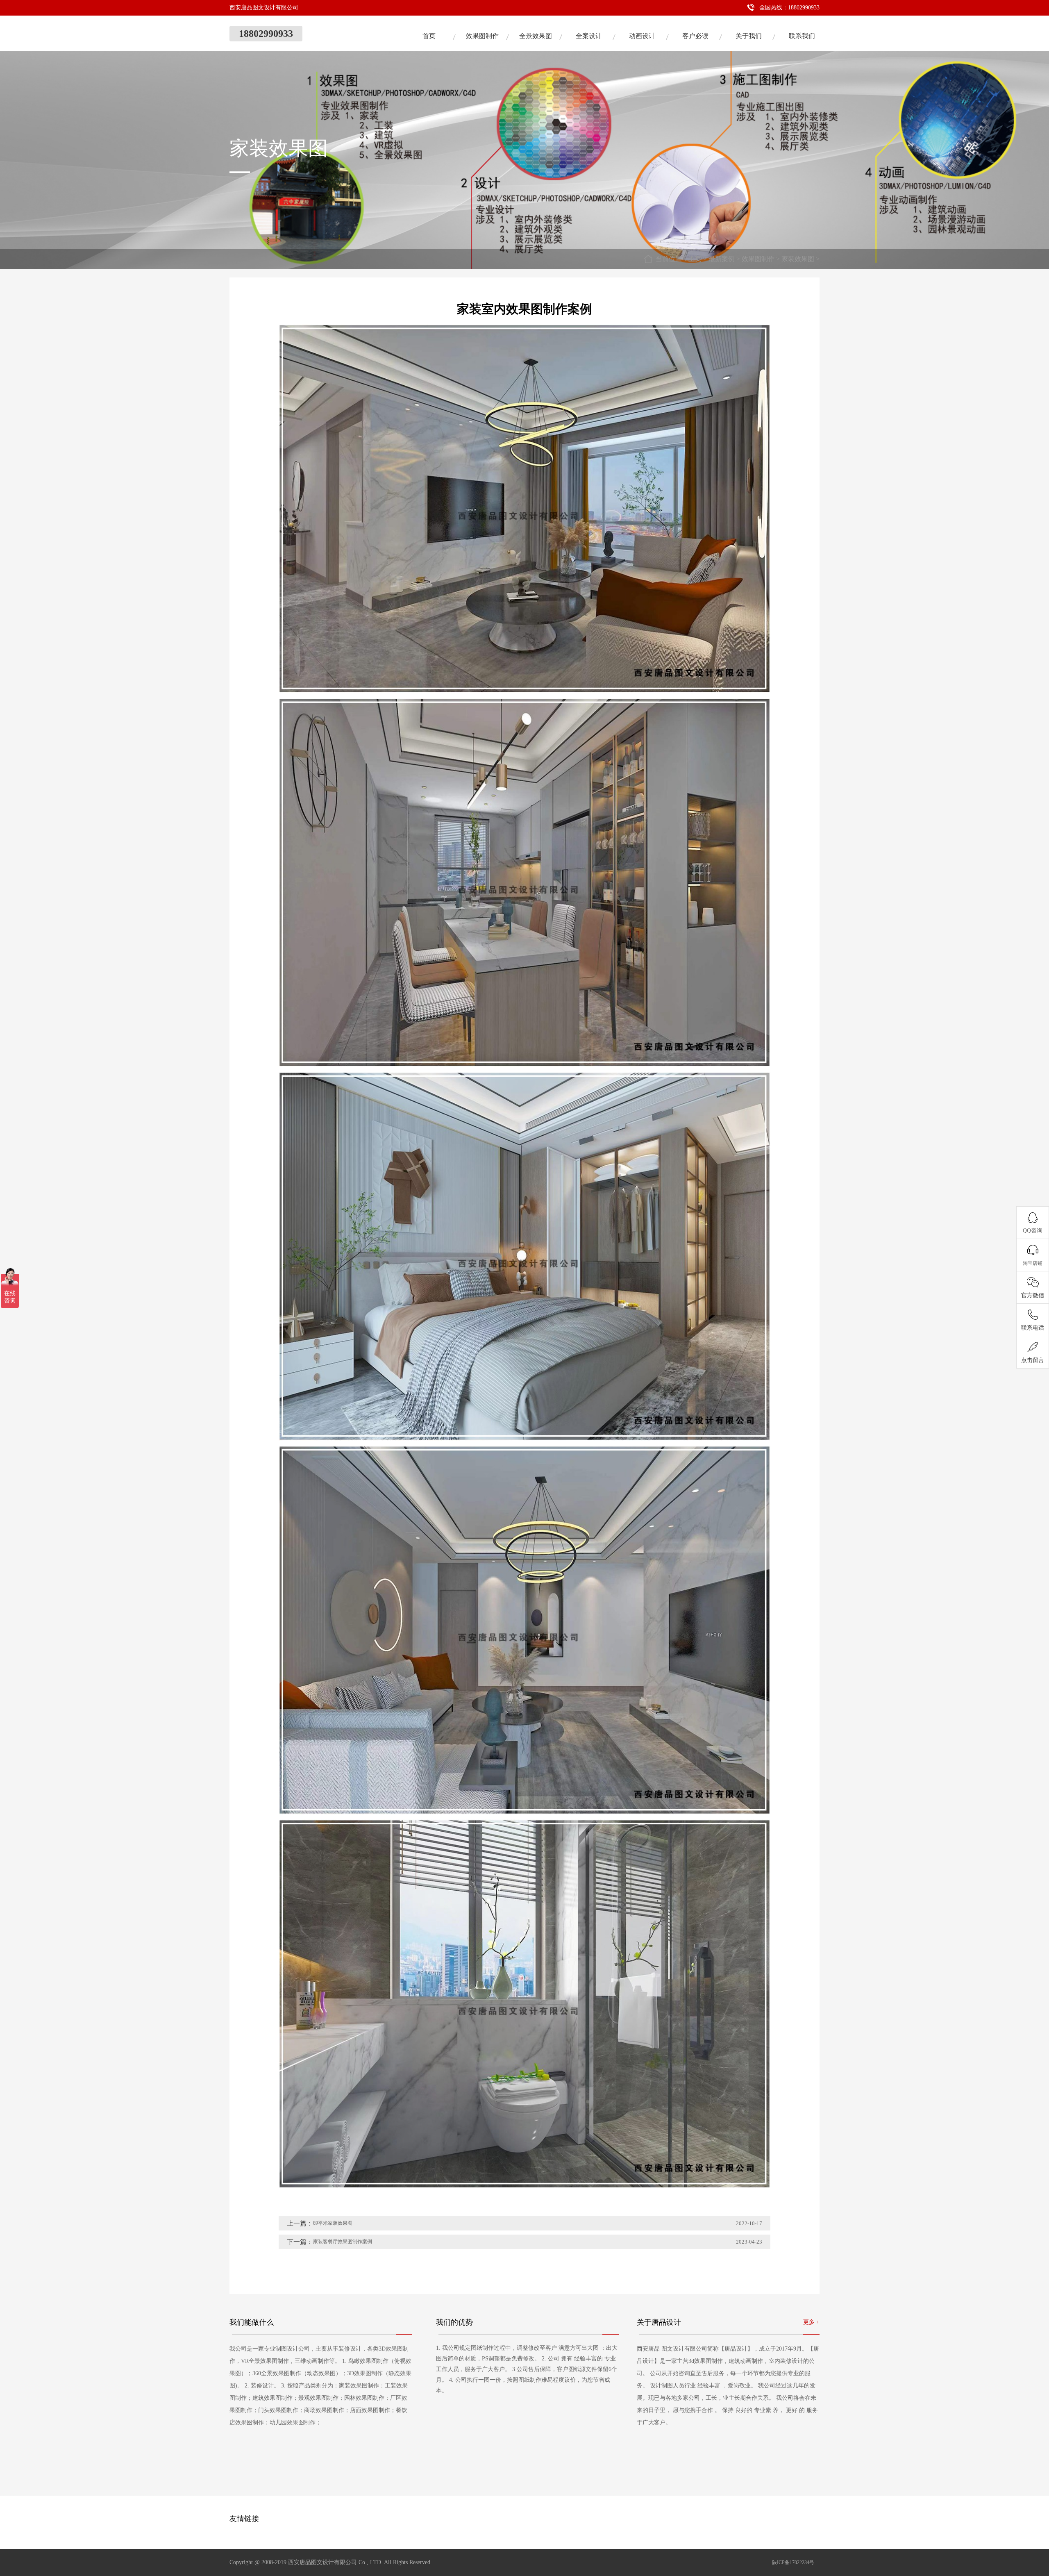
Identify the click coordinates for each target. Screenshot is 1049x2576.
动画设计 (642, 36)
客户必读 (695, 36)
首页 (429, 36)
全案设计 (589, 36)
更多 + (811, 2322)
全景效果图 (536, 36)
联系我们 (802, 36)
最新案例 (722, 259)
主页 (695, 259)
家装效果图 (798, 259)
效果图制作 (482, 36)
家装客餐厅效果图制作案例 (343, 2242)
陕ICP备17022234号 (793, 2562)
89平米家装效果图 (333, 2223)
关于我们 (749, 36)
